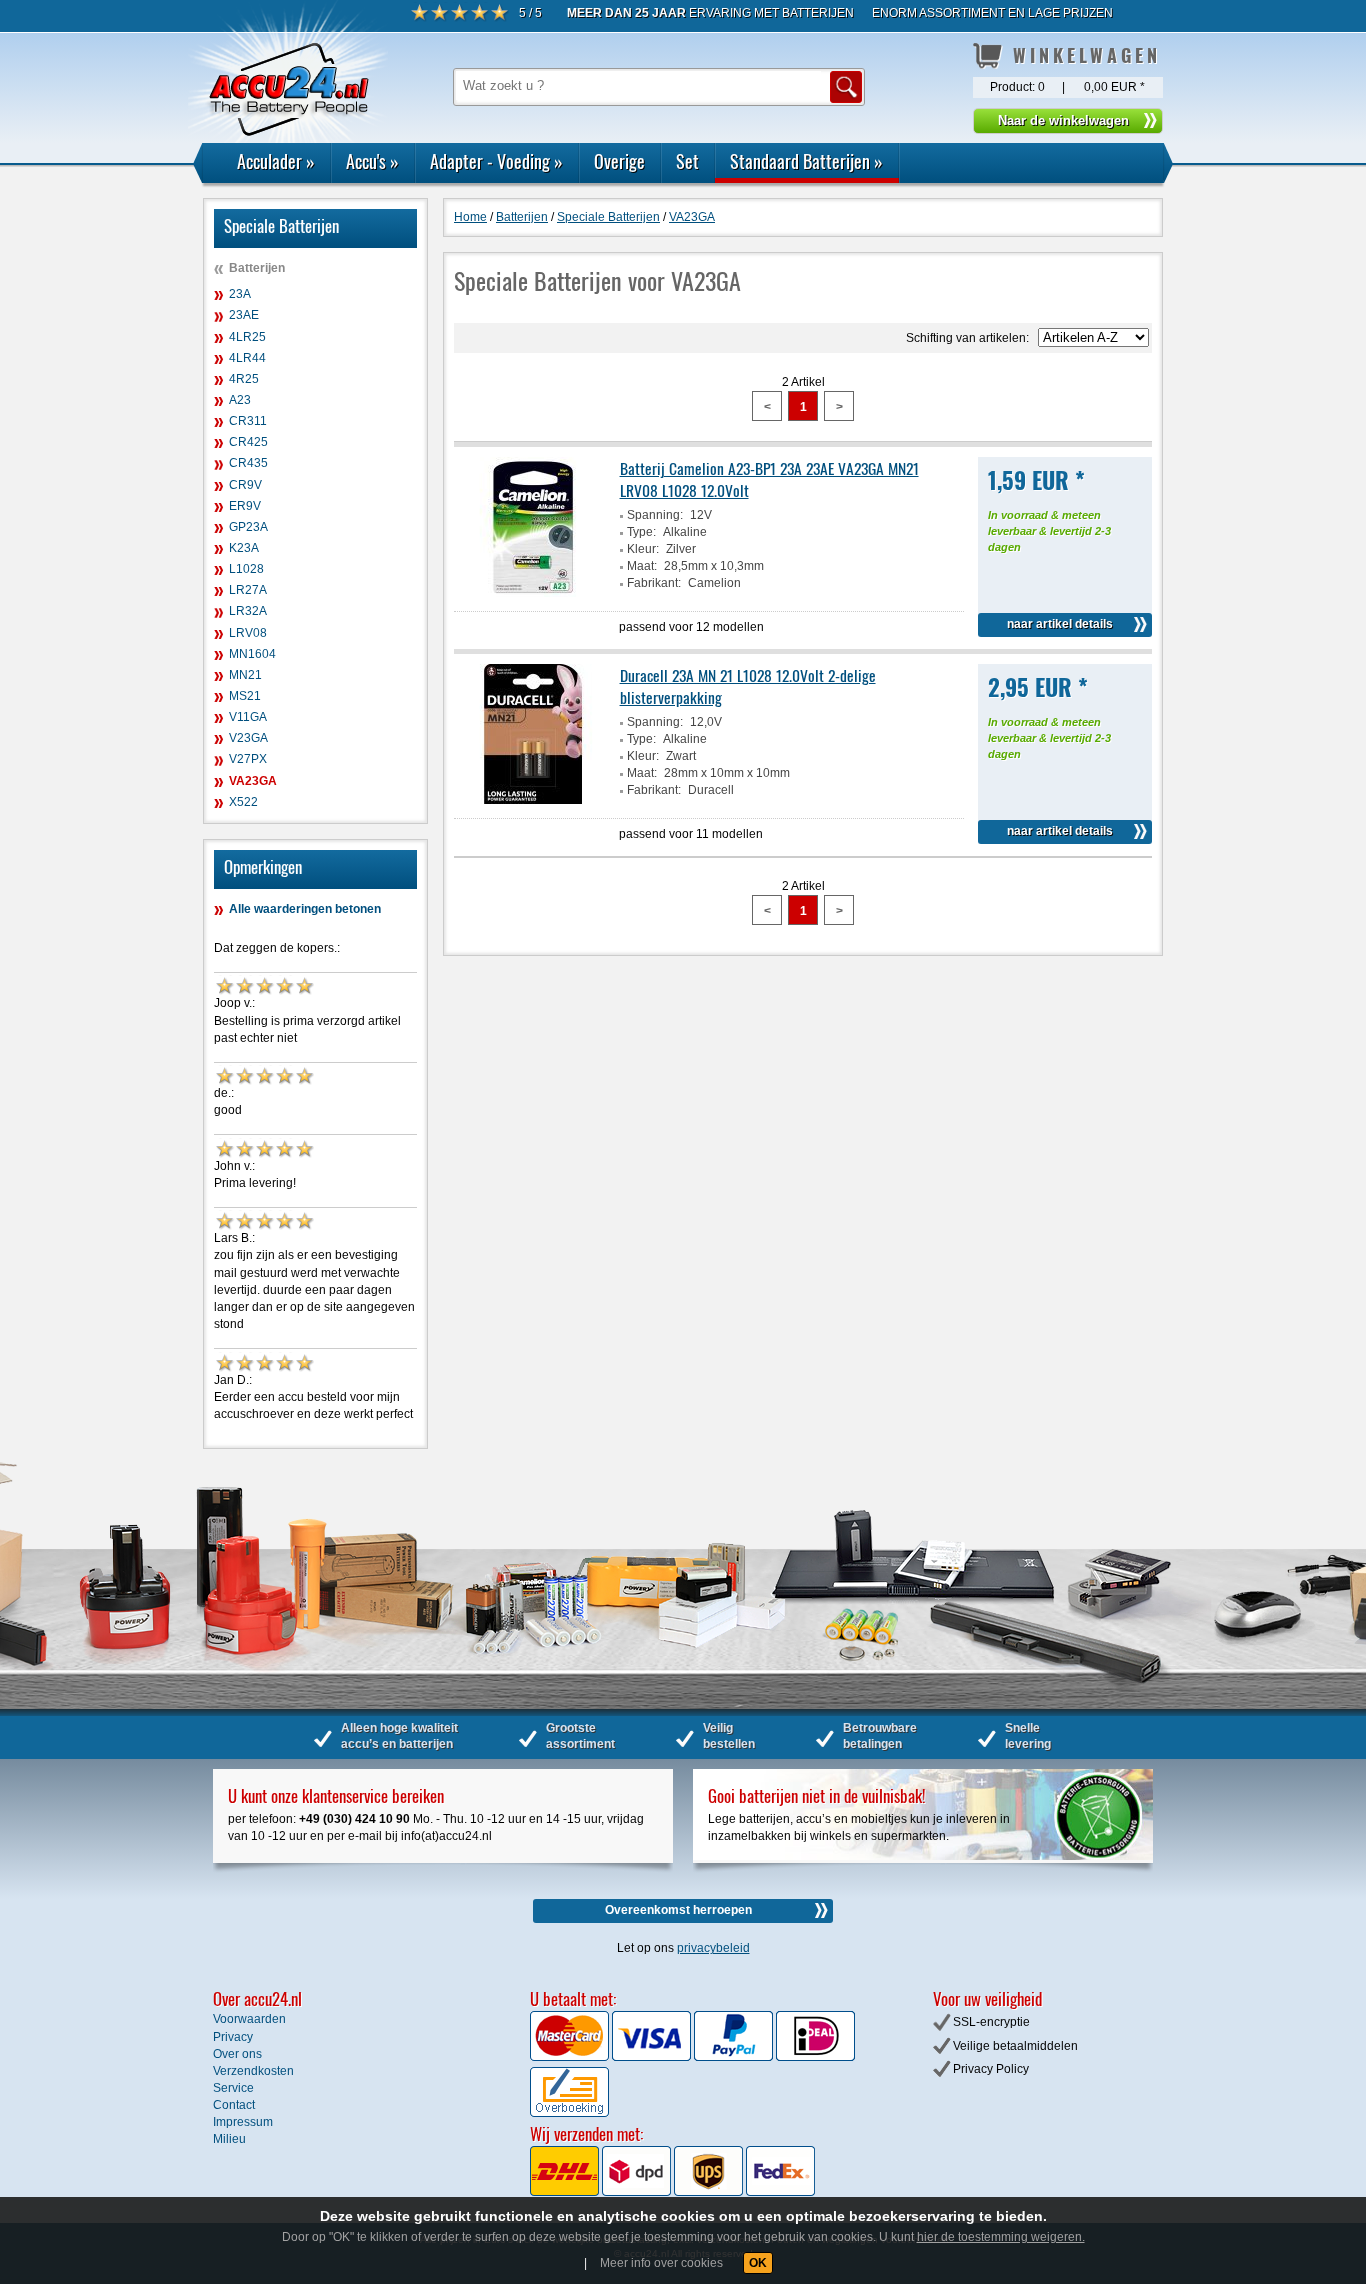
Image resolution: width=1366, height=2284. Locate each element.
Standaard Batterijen (806, 161)
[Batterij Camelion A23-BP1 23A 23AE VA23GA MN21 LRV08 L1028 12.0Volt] (534, 593)
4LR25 (247, 337)
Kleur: (643, 549)
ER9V (245, 506)
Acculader (276, 161)
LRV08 (248, 633)
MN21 (245, 675)
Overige (619, 161)
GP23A (248, 527)
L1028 (246, 569)
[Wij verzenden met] (672, 2192)
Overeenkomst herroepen (678, 1910)
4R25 (244, 379)
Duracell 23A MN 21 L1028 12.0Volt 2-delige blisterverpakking (748, 686)
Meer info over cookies (661, 2263)
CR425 (248, 442)
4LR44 (247, 358)
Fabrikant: (654, 583)
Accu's (372, 161)
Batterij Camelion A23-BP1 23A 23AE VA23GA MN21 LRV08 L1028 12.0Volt (769, 479)
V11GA (248, 717)
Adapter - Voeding (496, 161)
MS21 (245, 696)
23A (240, 294)
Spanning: (655, 515)
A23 (240, 400)
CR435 (248, 463)
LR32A (248, 611)
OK (758, 2263)
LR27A (248, 590)
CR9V (245, 485)
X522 (243, 802)
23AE (244, 315)
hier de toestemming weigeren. (1001, 2237)
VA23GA (253, 781)
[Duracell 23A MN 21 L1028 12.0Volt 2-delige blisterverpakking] (534, 800)
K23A (244, 548)
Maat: (642, 566)
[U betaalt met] (571, 2057)
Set (687, 161)
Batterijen (257, 268)
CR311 (248, 421)
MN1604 (252, 654)
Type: (641, 532)
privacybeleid (713, 1948)
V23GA (248, 738)
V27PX (248, 759)
